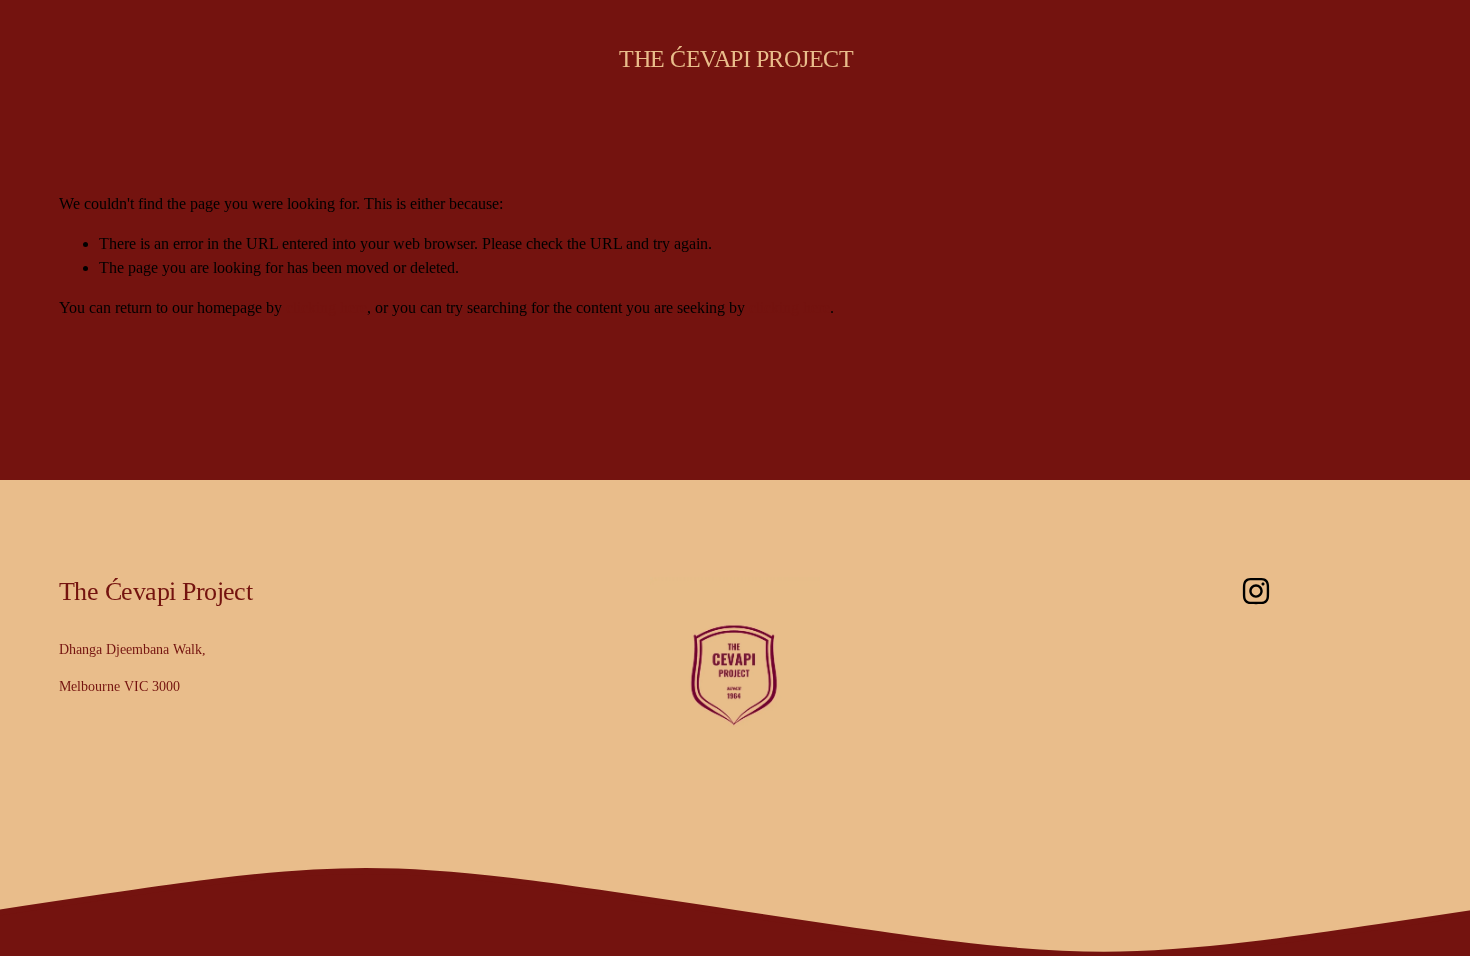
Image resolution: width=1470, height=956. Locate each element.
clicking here (326, 307)
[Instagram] (1256, 591)
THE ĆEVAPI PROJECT (736, 58)
